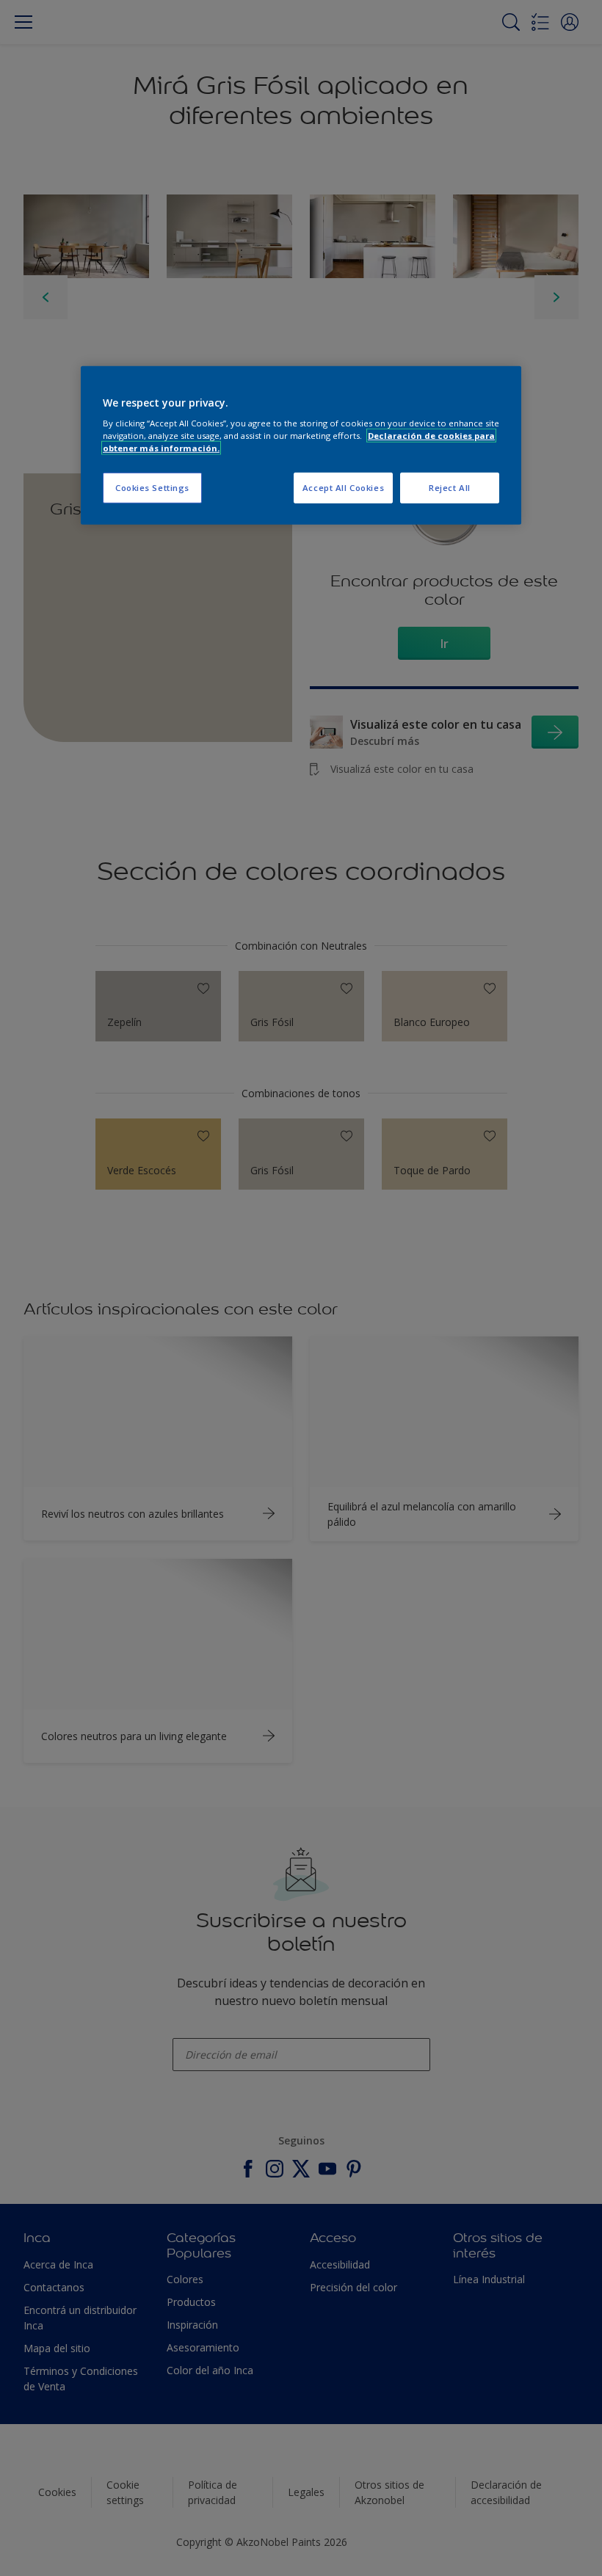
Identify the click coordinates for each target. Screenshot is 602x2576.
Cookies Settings (152, 488)
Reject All (450, 488)
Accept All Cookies (343, 488)
